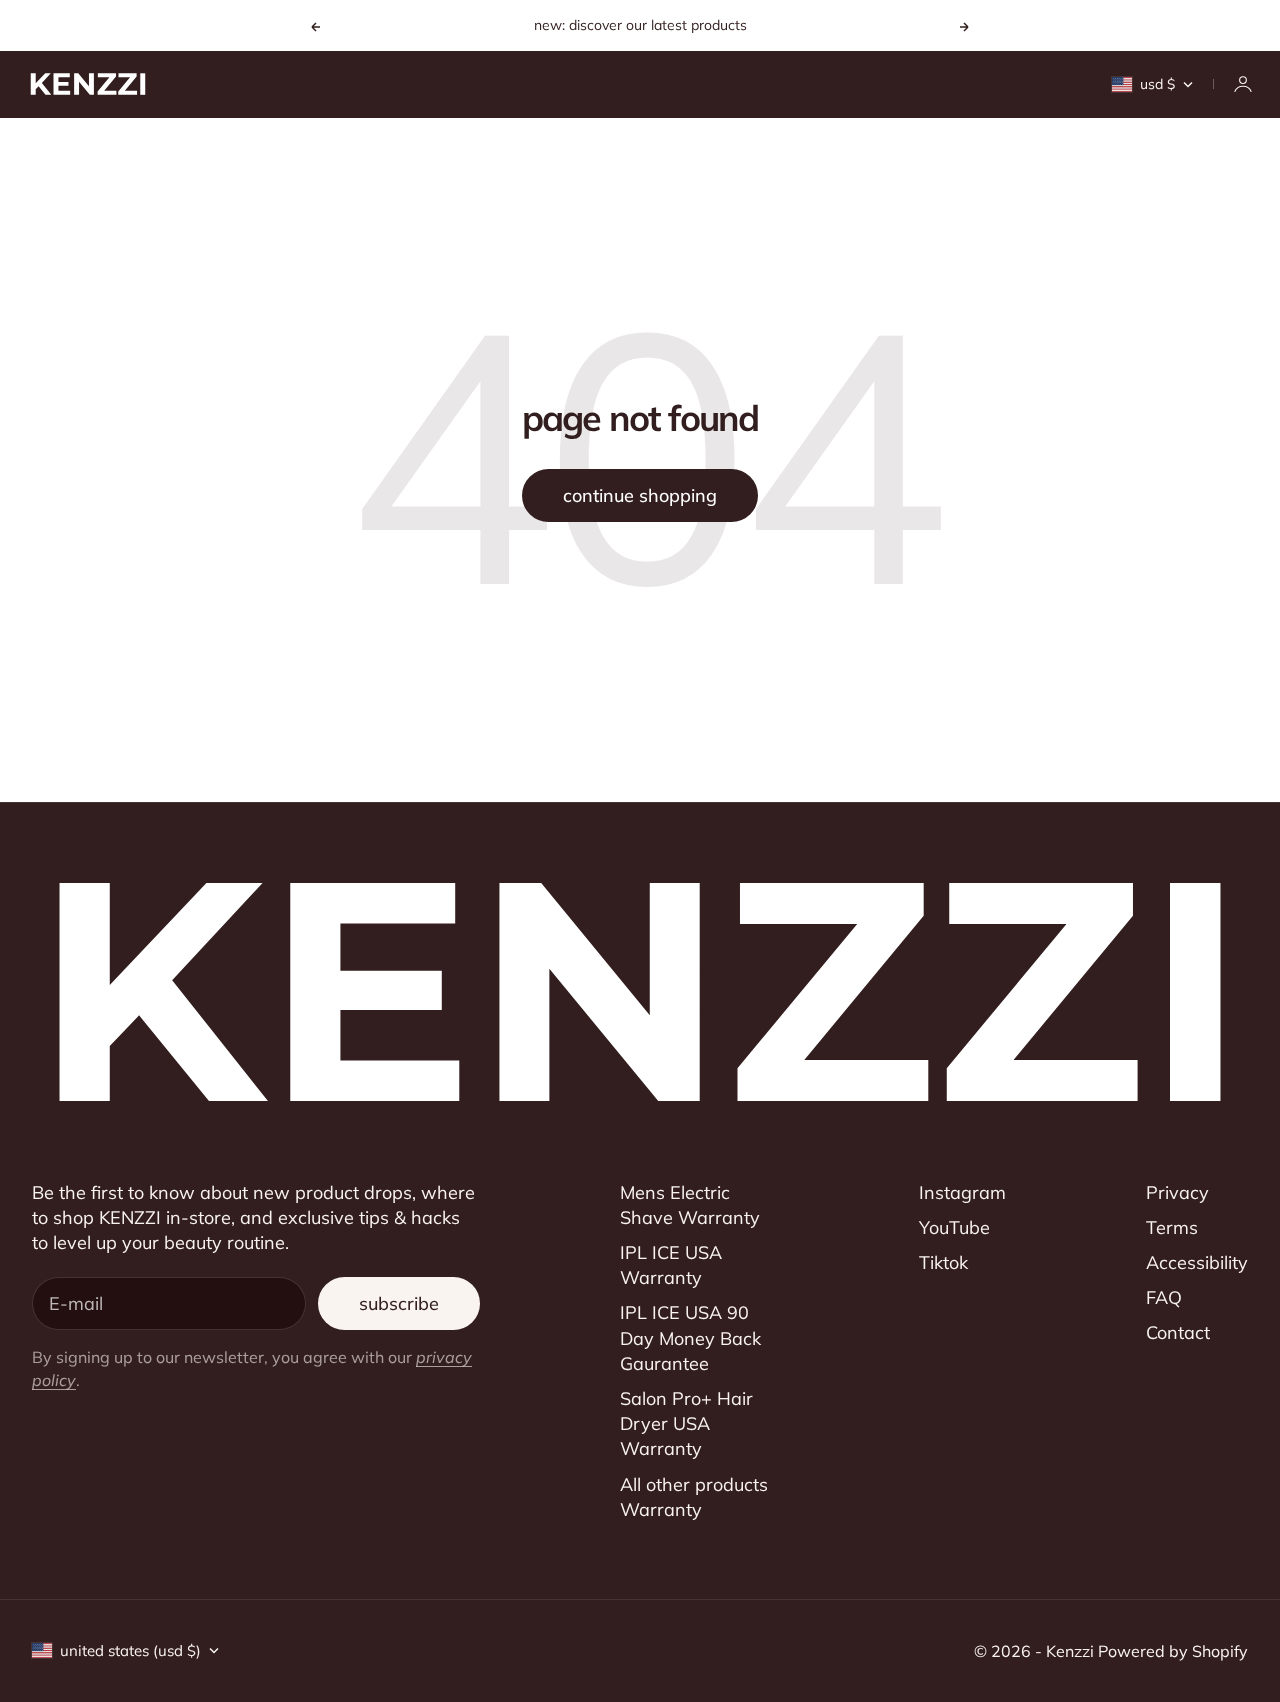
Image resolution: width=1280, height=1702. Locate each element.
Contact (1178, 1332)
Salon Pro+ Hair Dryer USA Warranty (686, 1423)
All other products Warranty (694, 1497)
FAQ (1164, 1297)
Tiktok (943, 1262)
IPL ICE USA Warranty (671, 1265)
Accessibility (1197, 1262)
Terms (1172, 1227)
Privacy (1177, 1192)
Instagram (962, 1192)
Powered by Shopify (1173, 1651)
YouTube (954, 1227)
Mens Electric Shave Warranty (690, 1205)
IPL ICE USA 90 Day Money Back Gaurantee (690, 1337)
